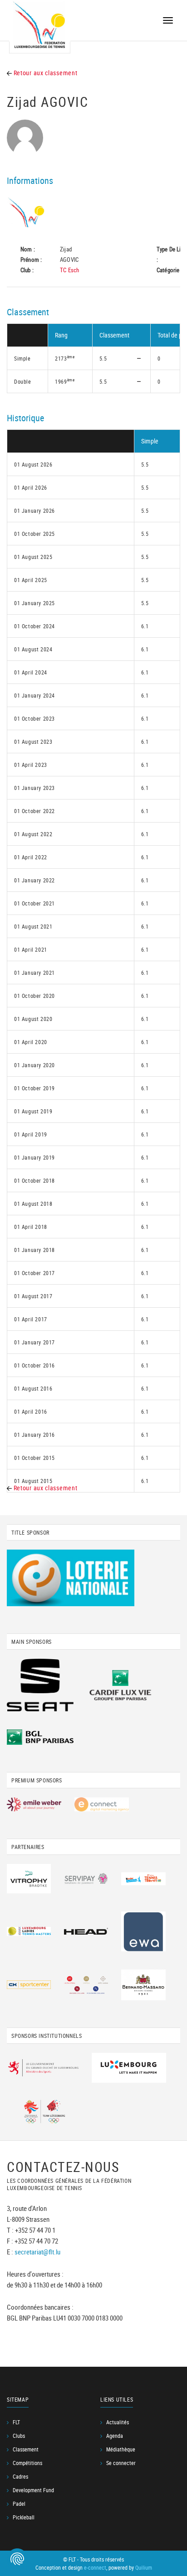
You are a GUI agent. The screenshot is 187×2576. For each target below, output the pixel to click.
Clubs (19, 2436)
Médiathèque (121, 2449)
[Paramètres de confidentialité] (17, 2559)
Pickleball (24, 2517)
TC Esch (69, 270)
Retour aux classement (44, 73)
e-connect (95, 2567)
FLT (16, 2422)
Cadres (20, 2476)
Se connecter (121, 2463)
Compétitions (27, 2463)
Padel (19, 2504)
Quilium (144, 2567)
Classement (26, 2449)
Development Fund (33, 2490)
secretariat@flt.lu (37, 2252)
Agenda (115, 2436)
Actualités (118, 2422)
